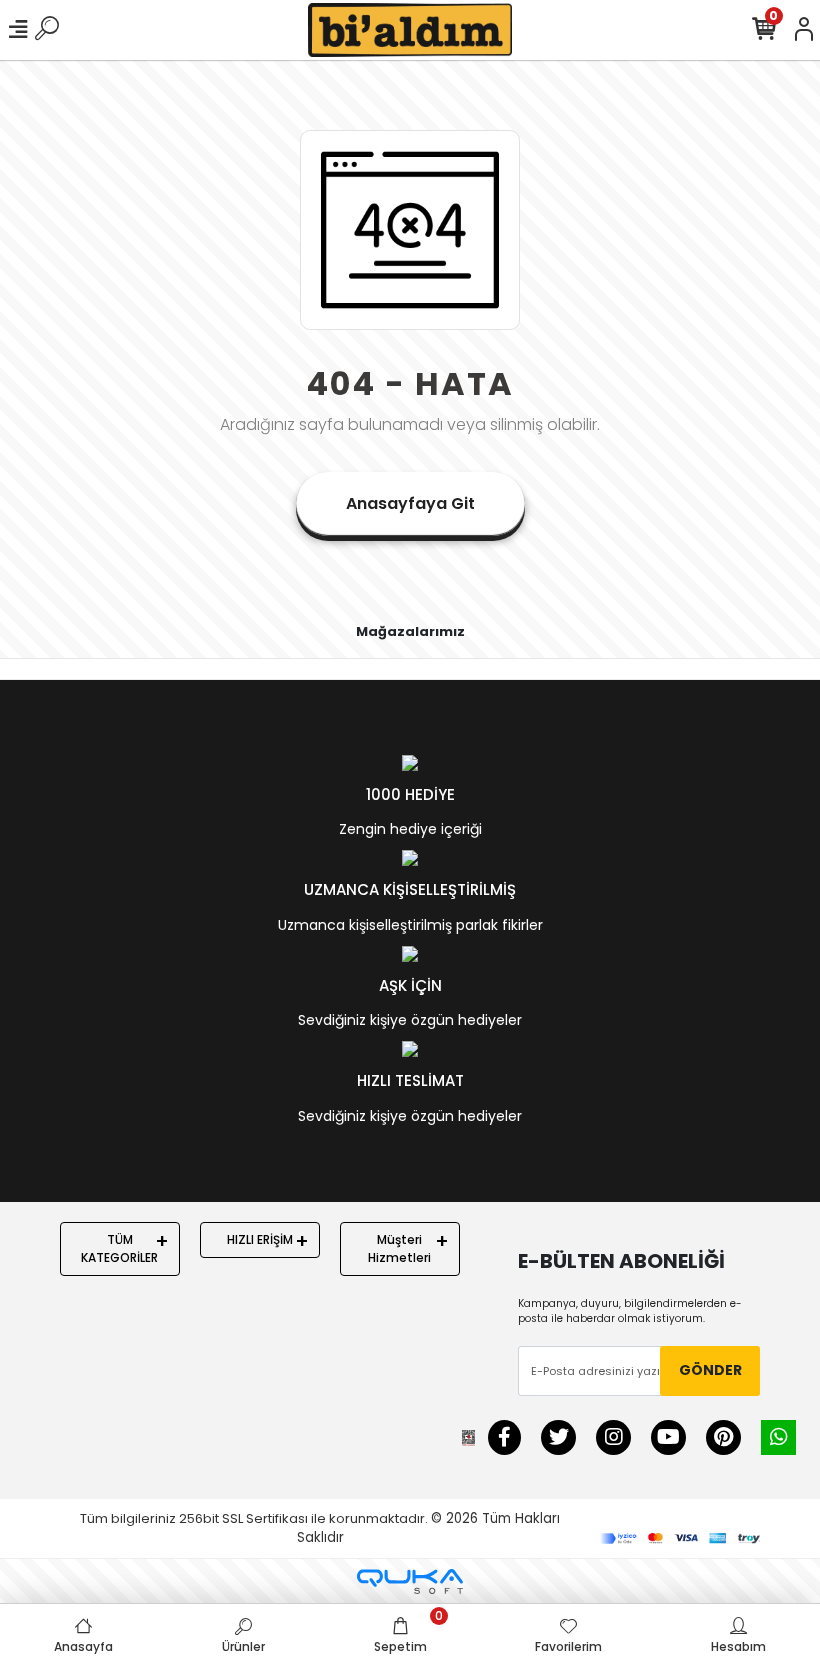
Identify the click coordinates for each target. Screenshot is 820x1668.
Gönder (710, 1370)
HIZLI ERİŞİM (260, 1239)
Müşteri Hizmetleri (399, 1248)
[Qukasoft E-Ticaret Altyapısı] (410, 1581)
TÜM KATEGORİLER (119, 1248)
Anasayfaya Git (410, 503)
